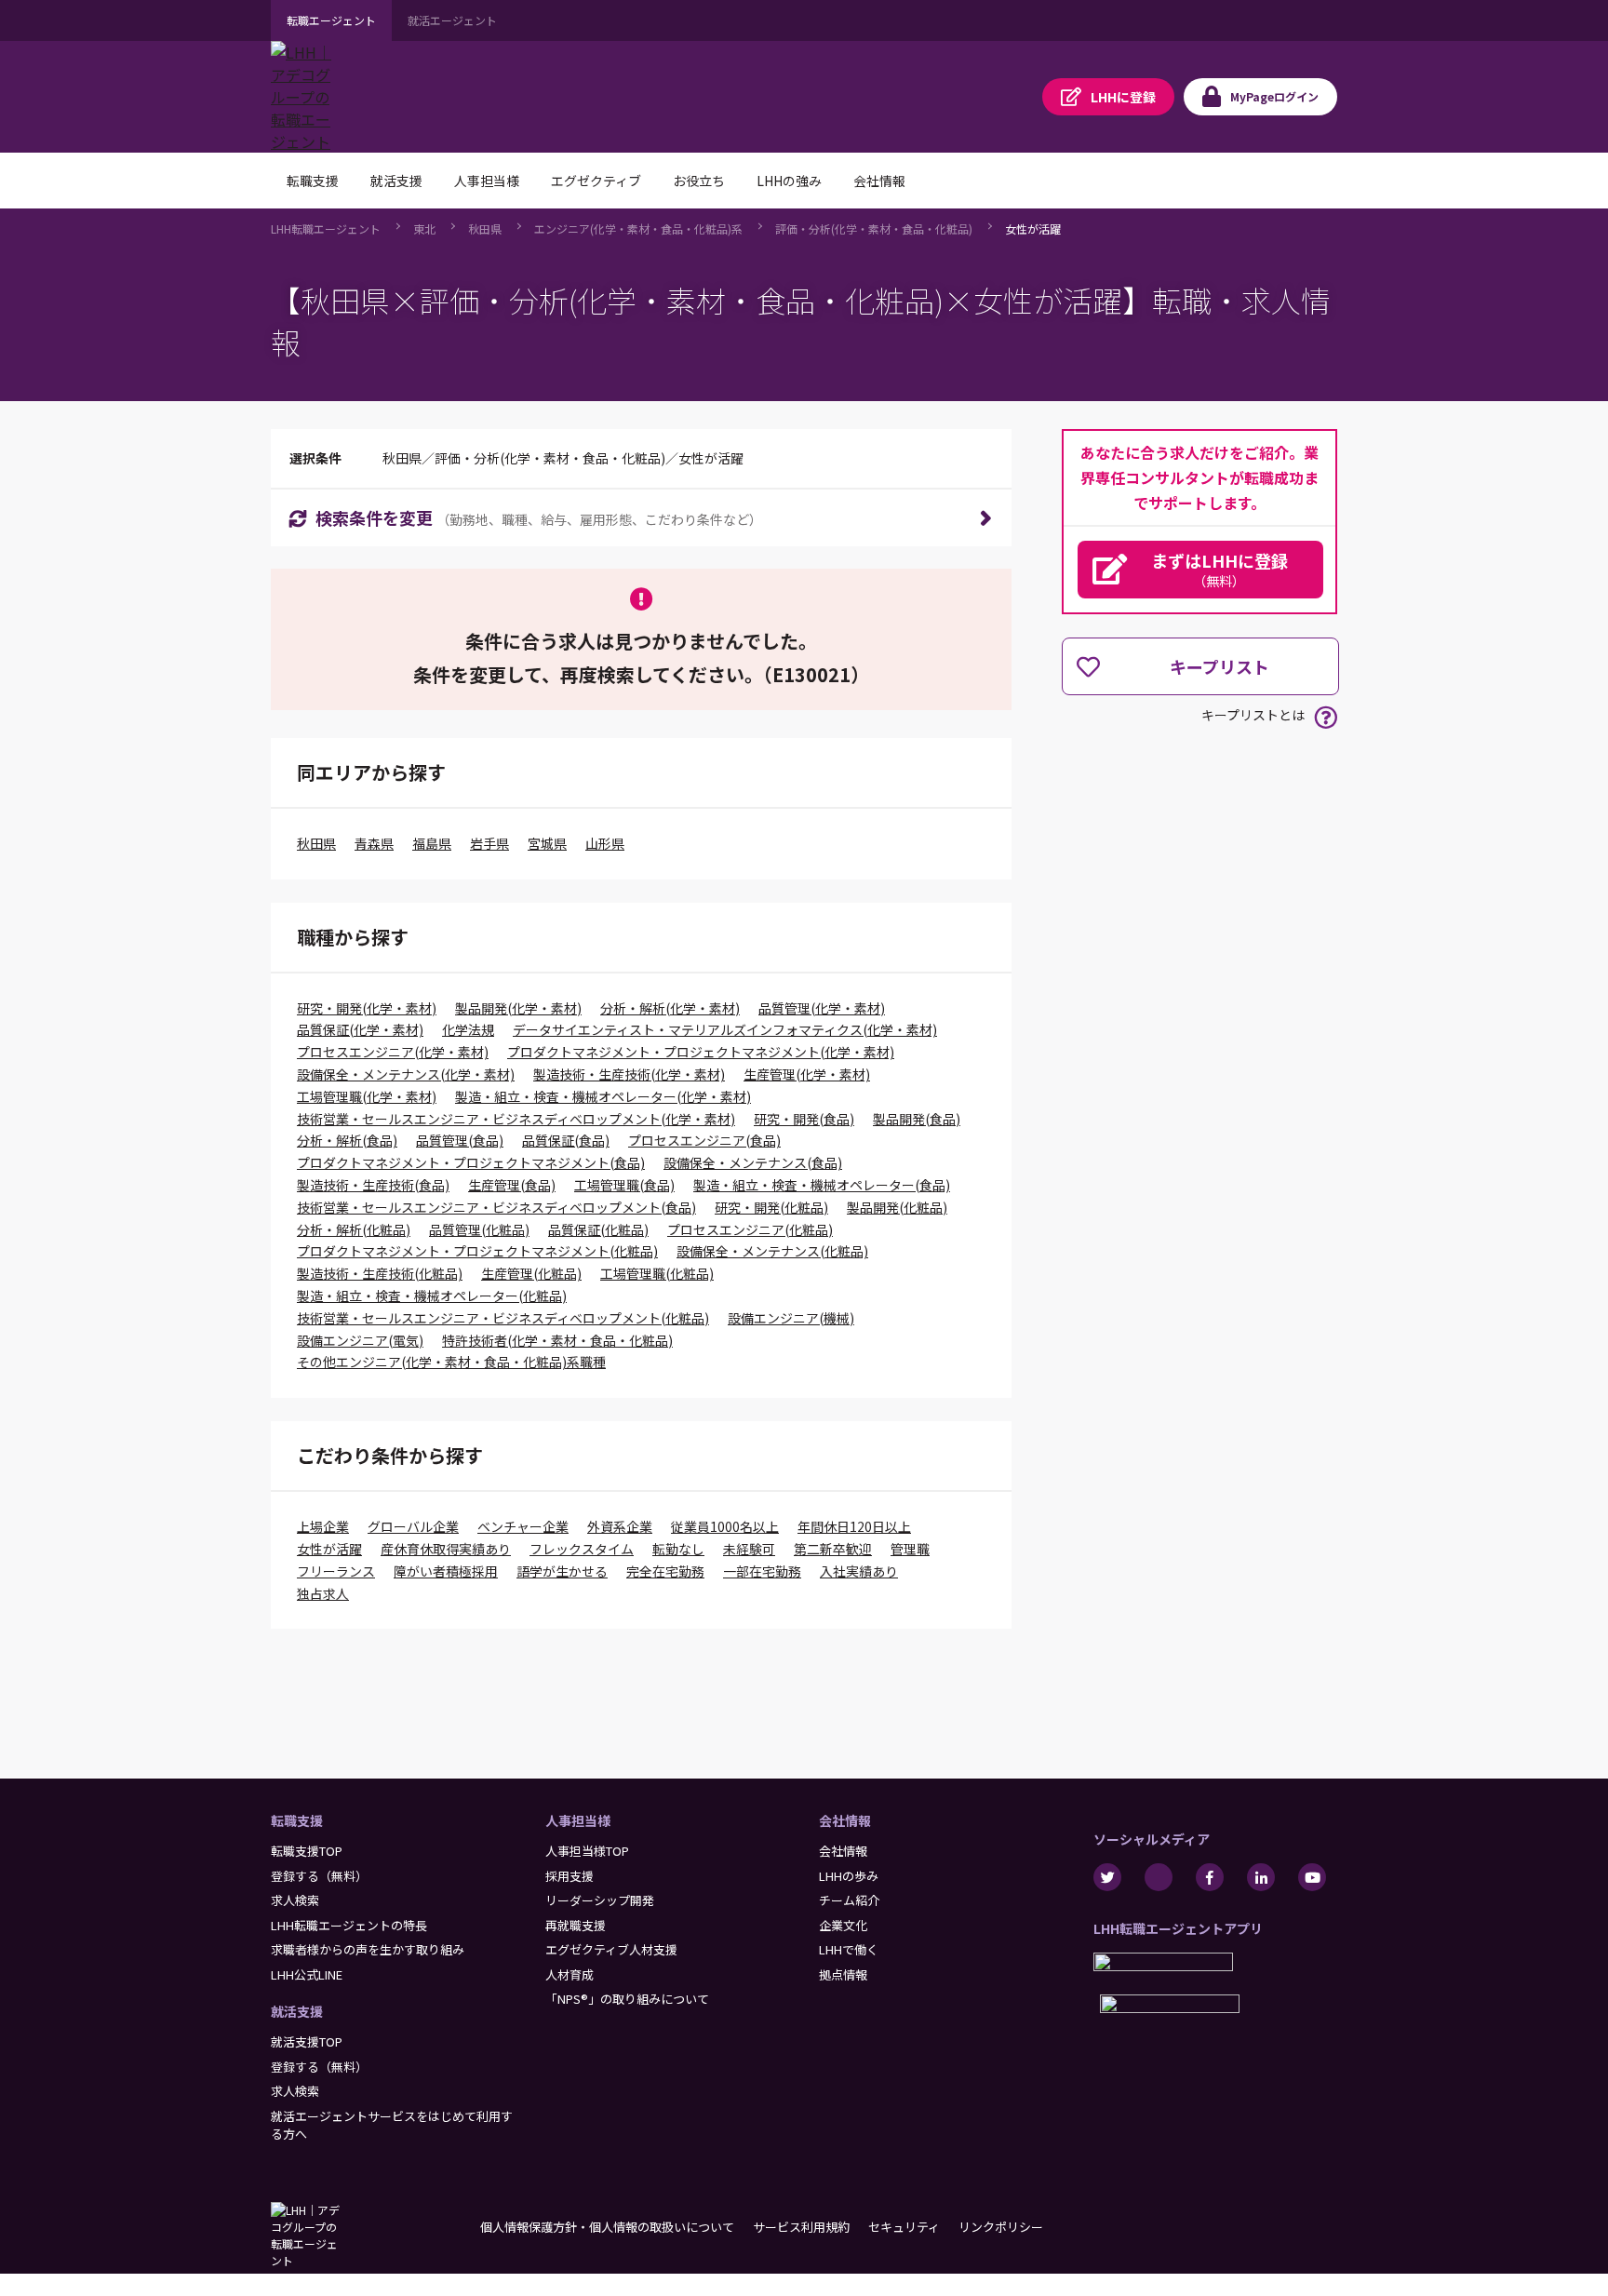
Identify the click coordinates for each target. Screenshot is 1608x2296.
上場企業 (323, 1526)
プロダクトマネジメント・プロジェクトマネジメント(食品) (471, 1162)
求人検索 (295, 1900)
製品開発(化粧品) (897, 1207)
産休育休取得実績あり (446, 1549)
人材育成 (569, 1974)
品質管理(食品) (460, 1140)
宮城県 (547, 843)
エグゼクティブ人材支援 (611, 1949)
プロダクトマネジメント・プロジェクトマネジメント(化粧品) (477, 1251)
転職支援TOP (307, 1851)
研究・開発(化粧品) (771, 1207)
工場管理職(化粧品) (657, 1273)
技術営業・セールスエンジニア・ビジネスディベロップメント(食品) (496, 1207)
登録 (1123, 97)
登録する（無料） (319, 1876)
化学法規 (468, 1029)
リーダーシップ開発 (600, 1900)
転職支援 (297, 1820)
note (1159, 1877)
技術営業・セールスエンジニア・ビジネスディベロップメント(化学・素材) (516, 1119)
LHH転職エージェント (326, 228)
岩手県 (489, 843)
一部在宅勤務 (762, 1571)
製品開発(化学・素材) (518, 1008)
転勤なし (678, 1549)
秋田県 (485, 228)
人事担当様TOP (587, 1851)
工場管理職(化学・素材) (367, 1096)
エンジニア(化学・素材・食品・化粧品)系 (638, 228)
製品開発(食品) (917, 1119)
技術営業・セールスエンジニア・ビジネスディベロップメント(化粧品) (503, 1318)
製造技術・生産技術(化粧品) (380, 1273)
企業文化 (843, 1925)
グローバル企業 (413, 1526)
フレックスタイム (582, 1549)
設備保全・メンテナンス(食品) (753, 1162)
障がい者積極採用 (446, 1571)
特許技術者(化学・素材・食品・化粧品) (557, 1340)
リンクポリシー (1001, 2227)
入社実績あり (859, 1571)
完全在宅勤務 (665, 1571)
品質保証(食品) (566, 1140)
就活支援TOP (307, 2041)
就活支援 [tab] (396, 181)
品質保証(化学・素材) (360, 1029)
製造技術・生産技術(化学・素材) (629, 1074)
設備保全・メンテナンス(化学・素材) (406, 1074)
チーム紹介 (849, 1900)
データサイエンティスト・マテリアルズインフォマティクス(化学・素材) (725, 1029)
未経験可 (749, 1549)
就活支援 (297, 2011)
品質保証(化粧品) (598, 1229)
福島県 (432, 843)
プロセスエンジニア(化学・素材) (393, 1052)
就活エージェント (452, 20)
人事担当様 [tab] (487, 181)
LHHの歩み (849, 1876)
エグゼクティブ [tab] (596, 181)
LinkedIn (1261, 1877)
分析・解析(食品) (347, 1140)
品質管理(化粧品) (479, 1229)
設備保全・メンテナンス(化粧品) (772, 1251)
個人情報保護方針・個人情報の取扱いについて (607, 2227)
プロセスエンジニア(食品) (704, 1140)
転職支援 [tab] (313, 181)
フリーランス (336, 1571)
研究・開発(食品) (804, 1119)
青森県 (374, 843)
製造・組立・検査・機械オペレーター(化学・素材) (603, 1096)
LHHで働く (849, 1949)
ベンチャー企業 (523, 1526)
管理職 (910, 1549)
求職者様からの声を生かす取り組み (368, 1949)
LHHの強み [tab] (789, 181)
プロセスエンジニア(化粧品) (750, 1229)
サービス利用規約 (801, 2227)
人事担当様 (578, 1820)
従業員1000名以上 (725, 1526)
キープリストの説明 (1326, 717)
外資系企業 (620, 1526)
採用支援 (569, 1876)
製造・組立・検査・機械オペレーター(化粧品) (432, 1296)
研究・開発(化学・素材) (367, 1008)
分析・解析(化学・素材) (670, 1008)
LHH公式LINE (307, 1974)
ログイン (1274, 96)
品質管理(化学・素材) (822, 1008)
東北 (424, 228)
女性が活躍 (1033, 228)
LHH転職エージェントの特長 (349, 1925)
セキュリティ (904, 2227)
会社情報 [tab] (879, 181)
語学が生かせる (562, 1571)
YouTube (1312, 1877)
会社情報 (845, 1820)
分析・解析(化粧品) (354, 1229)
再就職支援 (576, 1925)
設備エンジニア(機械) (791, 1318)
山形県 (605, 843)
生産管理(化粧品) (531, 1273)
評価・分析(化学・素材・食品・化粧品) (874, 228)
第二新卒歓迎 (833, 1549)
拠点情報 (843, 1974)
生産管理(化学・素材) (807, 1074)
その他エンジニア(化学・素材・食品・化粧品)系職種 (451, 1362)
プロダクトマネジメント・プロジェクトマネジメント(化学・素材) (701, 1052)
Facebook (1210, 1877)
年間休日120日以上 (854, 1526)
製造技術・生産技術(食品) (373, 1185)
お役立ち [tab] (699, 181)
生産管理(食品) (512, 1185)
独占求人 (323, 1593)
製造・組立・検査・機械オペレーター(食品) (822, 1185)
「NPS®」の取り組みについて (627, 1999)
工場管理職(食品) (624, 1185)
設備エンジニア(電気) (360, 1340)
